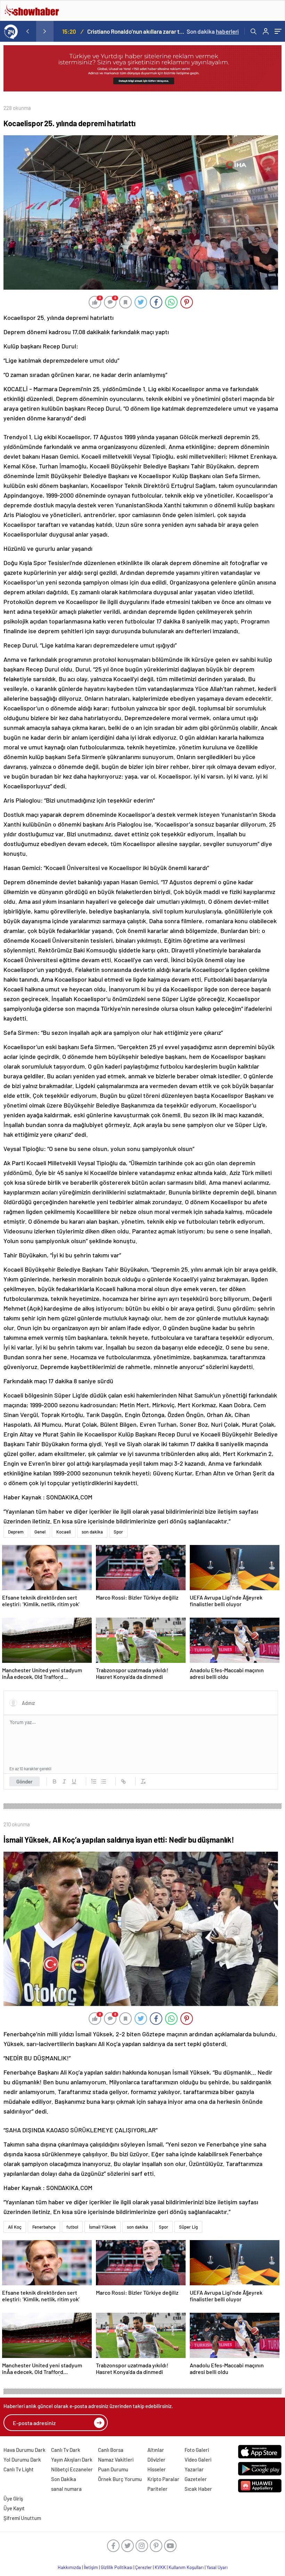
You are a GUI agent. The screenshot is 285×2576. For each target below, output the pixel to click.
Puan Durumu (113, 2469)
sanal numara (66, 2489)
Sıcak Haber (198, 2489)
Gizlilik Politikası (117, 2567)
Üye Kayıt (14, 2508)
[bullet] (104, 1781)
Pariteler (157, 2489)
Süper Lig (188, 2227)
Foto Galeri (197, 2450)
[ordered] (94, 1781)
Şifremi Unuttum (22, 2518)
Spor (118, 1532)
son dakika (92, 1532)
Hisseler (157, 2469)
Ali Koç (15, 2227)
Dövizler (156, 2460)
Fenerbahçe (44, 2227)
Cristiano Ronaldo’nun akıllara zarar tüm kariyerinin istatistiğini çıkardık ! (136, 31)
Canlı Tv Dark (66, 2450)
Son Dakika (64, 2479)
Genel (40, 1532)
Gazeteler (196, 2479)
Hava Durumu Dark (25, 2450)
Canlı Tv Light (19, 2469)
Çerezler (144, 2567)
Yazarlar (194, 2469)
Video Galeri (198, 2460)
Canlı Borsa (111, 2450)
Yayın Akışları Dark (72, 2460)
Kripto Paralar (163, 2479)
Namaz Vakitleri (116, 2460)
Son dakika (213, 31)
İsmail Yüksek (103, 2227)
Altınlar (156, 2450)
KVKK (160, 2567)
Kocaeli (64, 1532)
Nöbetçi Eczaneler (72, 2469)
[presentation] (27, 31)
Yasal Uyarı (217, 2567)
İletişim (91, 2567)
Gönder (25, 1781)
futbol (72, 2227)
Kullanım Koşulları (186, 2567)
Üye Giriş (13, 2498)
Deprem (16, 1532)
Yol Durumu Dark (22, 2460)
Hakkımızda (69, 2567)
